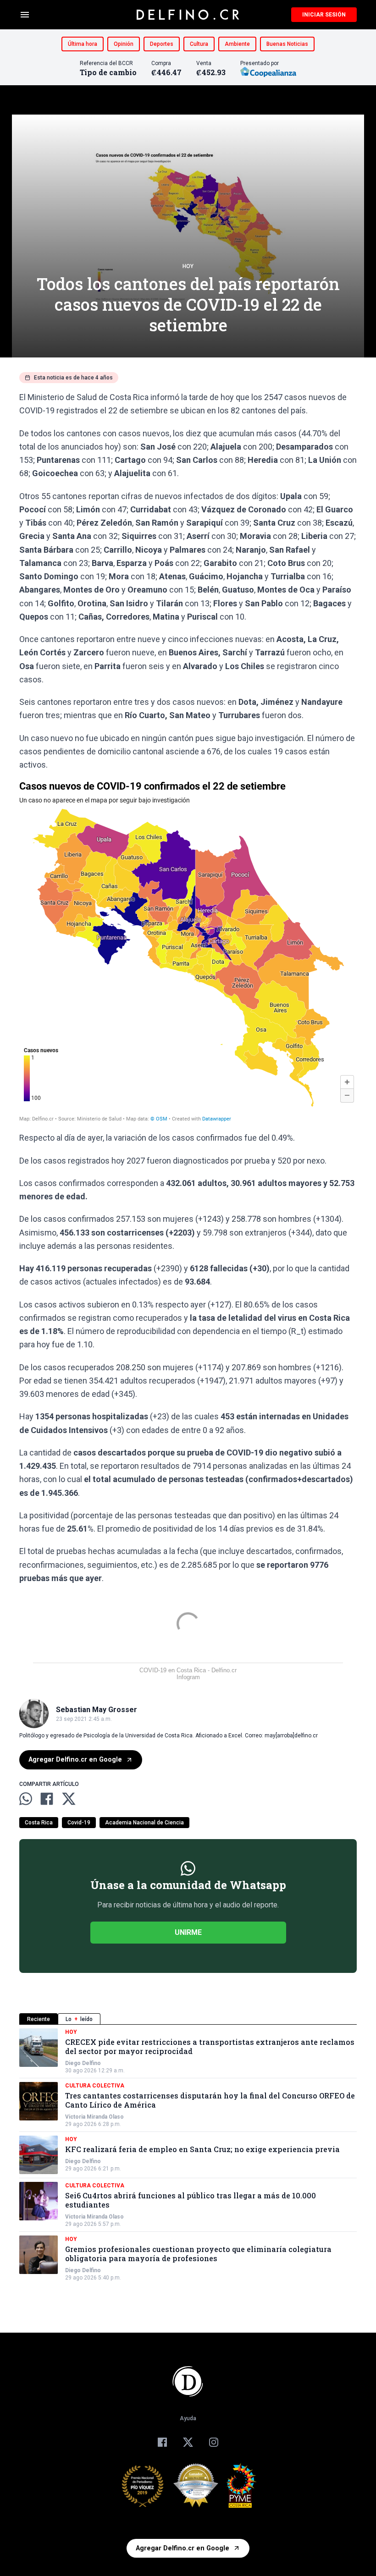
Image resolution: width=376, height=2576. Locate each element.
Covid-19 (79, 1823)
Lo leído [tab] (79, 2019)
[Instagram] (214, 2442)
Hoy (188, 266)
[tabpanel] (188, 2155)
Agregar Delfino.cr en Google (75, 1760)
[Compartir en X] (69, 1799)
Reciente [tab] (39, 2019)
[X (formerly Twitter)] (188, 2442)
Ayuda (188, 2418)
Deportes (162, 44)
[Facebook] (162, 2442)
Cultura (199, 44)
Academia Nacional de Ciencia (144, 1823)
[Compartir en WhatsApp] (26, 1799)
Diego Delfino (83, 2063)
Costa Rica (39, 1823)
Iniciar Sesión (324, 15)
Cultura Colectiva (95, 2086)
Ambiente (237, 44)
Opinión (124, 44)
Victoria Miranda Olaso (94, 2117)
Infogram (188, 1677)
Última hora (83, 44)
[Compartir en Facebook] (47, 1799)
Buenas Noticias (287, 44)
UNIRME (188, 1932)
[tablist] (188, 2019)
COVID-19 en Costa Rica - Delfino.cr (188, 1670)
